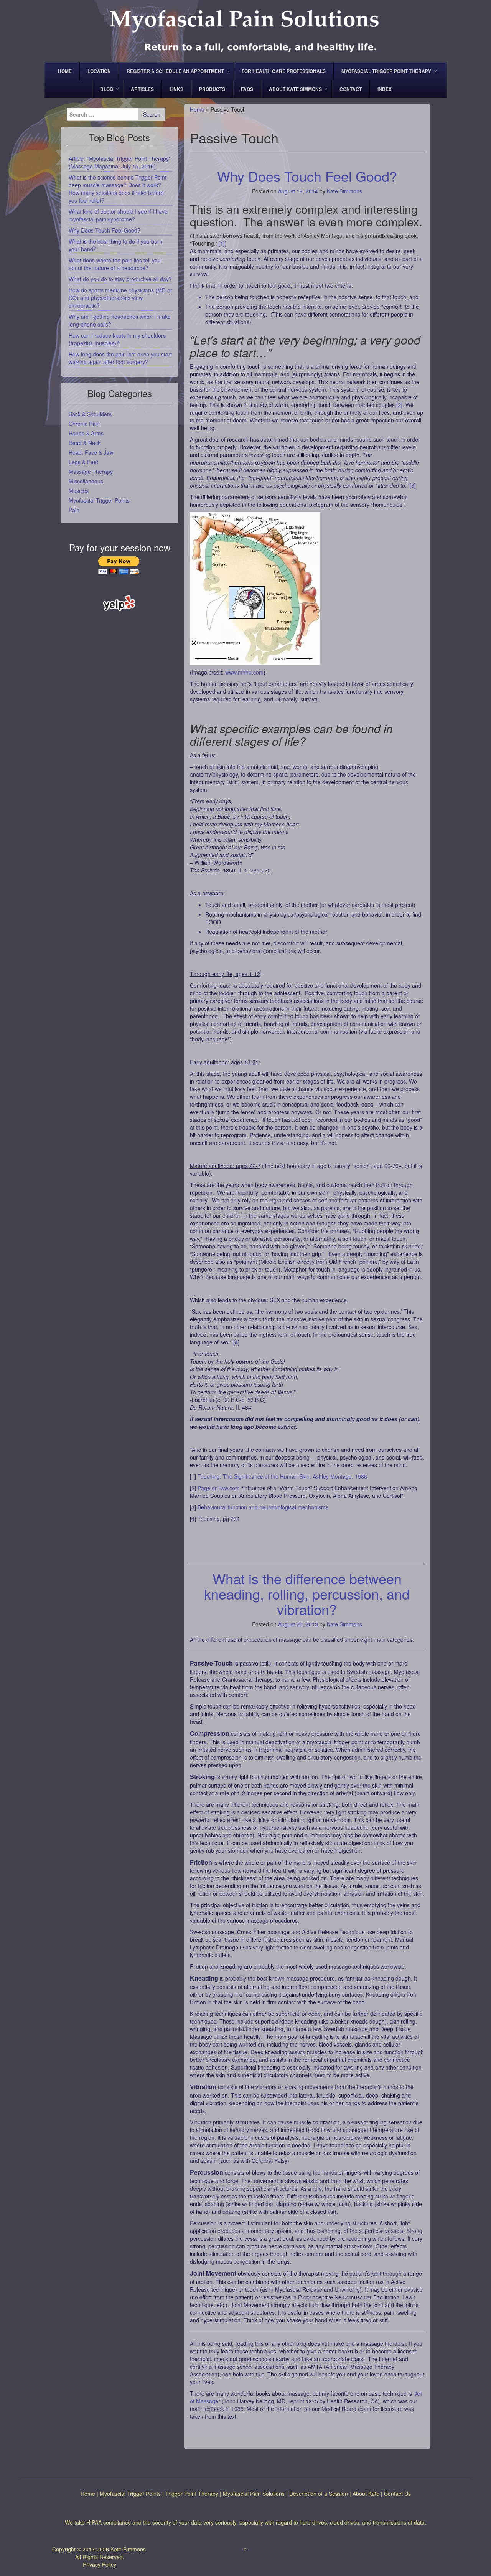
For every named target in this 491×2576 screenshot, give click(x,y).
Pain (74, 510)
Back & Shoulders (90, 414)
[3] (413, 485)
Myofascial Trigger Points (99, 500)
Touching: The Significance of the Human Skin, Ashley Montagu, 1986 (282, 1476)
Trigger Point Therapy (192, 2494)
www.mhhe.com (244, 672)
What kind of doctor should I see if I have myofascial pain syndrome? (118, 215)
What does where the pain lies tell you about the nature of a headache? (115, 264)
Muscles (79, 491)
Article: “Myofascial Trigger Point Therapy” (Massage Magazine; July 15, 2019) (120, 162)
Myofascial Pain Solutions (254, 2494)
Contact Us (397, 2494)
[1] (222, 243)
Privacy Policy (100, 2564)
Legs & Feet (83, 462)
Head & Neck (85, 443)
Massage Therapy (91, 472)
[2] (399, 405)
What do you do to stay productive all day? (120, 279)
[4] (236, 1342)
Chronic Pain (84, 424)
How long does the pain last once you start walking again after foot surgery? (120, 358)
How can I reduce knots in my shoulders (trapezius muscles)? (117, 339)
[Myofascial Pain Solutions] (245, 30)
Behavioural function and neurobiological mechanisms (263, 1507)
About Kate (366, 2494)
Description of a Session (319, 2494)
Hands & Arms (86, 433)
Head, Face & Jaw (91, 452)
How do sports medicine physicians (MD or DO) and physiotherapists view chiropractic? (120, 298)
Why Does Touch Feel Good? (307, 176)
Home (197, 109)
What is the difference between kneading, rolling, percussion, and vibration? (307, 1593)
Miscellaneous (86, 481)
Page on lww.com (219, 1488)
